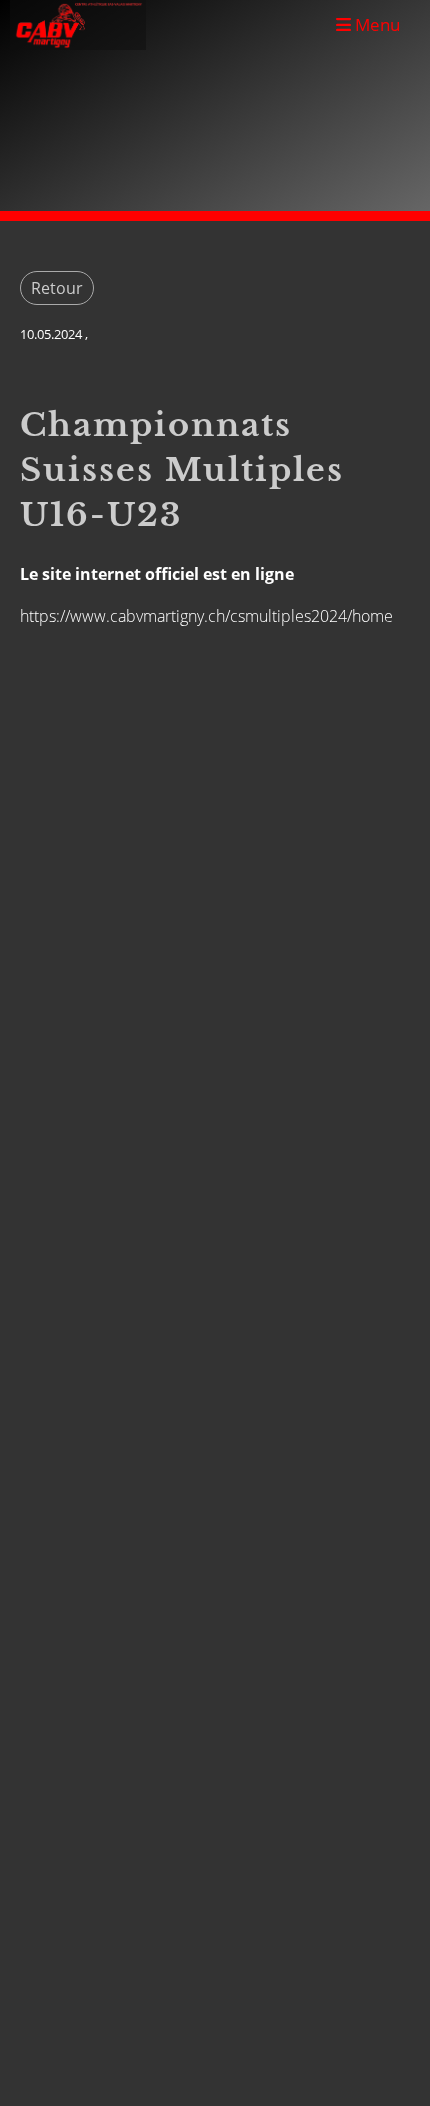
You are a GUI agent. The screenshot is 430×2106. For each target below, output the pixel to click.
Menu (375, 24)
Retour (57, 288)
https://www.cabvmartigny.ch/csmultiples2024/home (206, 616)
